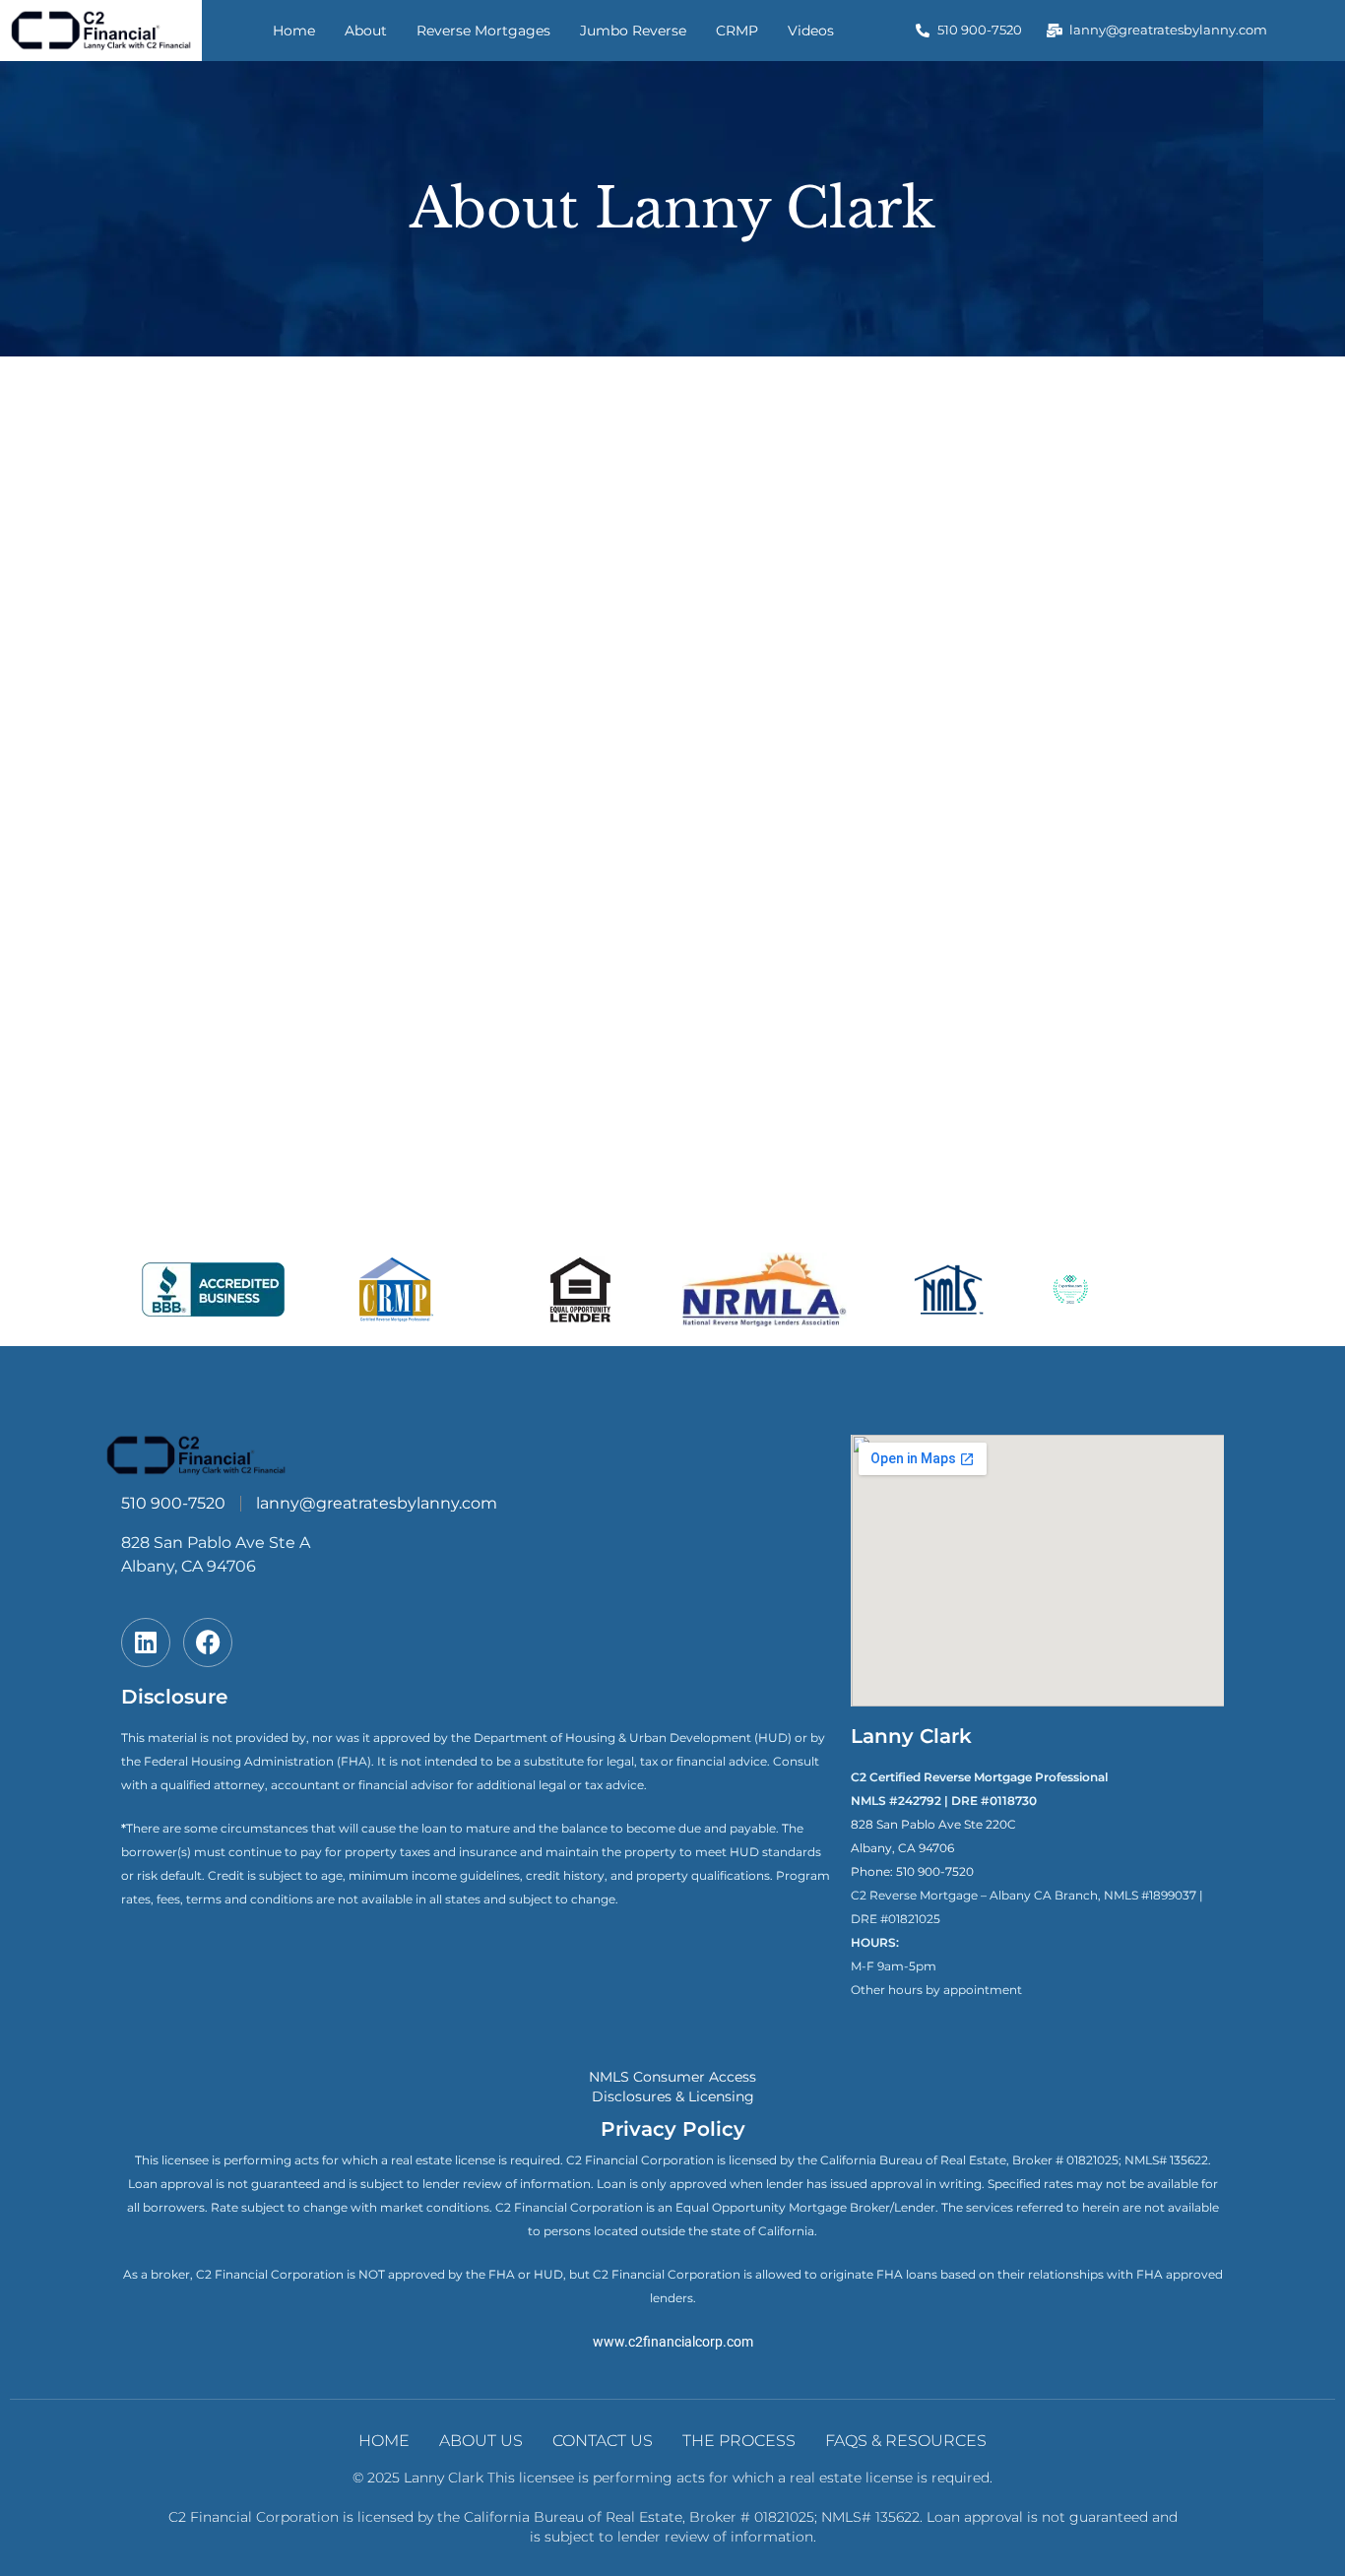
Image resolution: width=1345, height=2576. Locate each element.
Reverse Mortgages (483, 31)
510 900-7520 (935, 1871)
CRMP (737, 31)
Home (294, 31)
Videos (811, 31)
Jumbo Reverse (633, 31)
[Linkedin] (146, 1642)
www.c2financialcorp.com (673, 2342)
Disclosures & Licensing (673, 2096)
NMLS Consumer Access (672, 2077)
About (366, 31)
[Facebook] (208, 1642)
